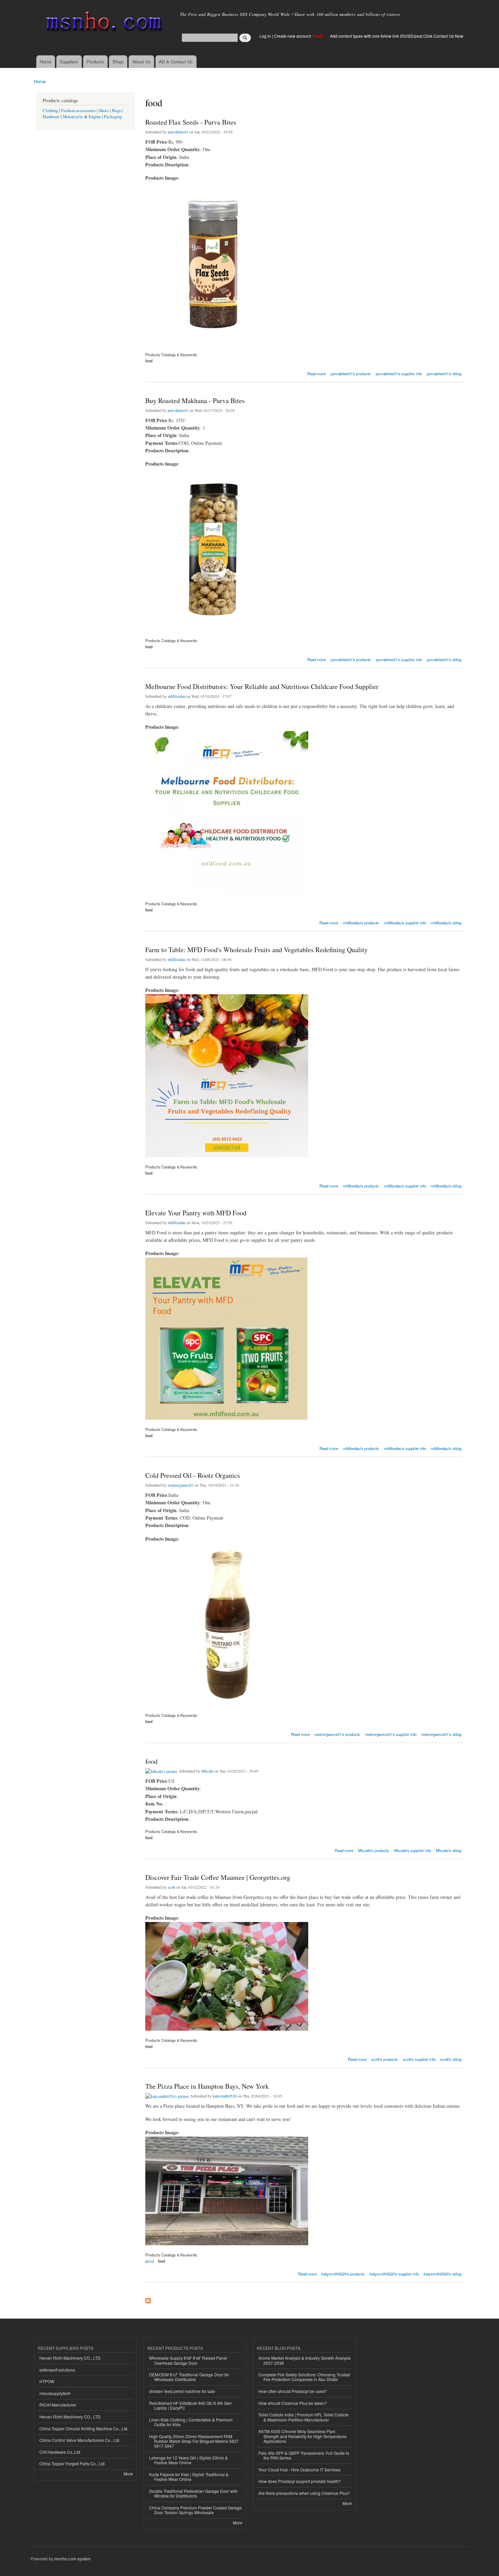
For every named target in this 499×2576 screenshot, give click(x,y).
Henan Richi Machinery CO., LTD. (70, 2358)
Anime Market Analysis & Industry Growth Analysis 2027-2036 (304, 2360)
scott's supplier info (419, 2059)
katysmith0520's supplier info (394, 2274)
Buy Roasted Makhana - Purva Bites (195, 401)
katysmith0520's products (343, 2274)
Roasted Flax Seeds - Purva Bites (191, 122)
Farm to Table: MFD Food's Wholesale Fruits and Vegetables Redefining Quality (256, 950)
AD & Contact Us (176, 62)
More (128, 2474)
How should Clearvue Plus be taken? (293, 2403)
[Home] (103, 23)
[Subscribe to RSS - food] (148, 2299)
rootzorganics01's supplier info (391, 1734)
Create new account (293, 36)
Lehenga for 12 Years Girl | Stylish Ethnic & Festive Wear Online (188, 2460)
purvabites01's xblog (444, 374)
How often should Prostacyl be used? (293, 2391)
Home (45, 62)
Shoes (104, 111)
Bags (116, 111)
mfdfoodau (177, 696)
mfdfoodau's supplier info (405, 923)
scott (171, 1887)
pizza (150, 2261)
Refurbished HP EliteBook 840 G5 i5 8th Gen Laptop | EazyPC (190, 2405)
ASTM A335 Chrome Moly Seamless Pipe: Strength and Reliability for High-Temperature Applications (302, 2436)
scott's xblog (451, 2059)
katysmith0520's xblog (442, 2274)
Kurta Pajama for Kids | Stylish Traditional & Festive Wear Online (189, 2477)
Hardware (51, 117)
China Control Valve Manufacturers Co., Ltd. (80, 2440)
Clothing (50, 111)
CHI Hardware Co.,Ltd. (60, 2452)
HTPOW (47, 2381)
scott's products (385, 2059)
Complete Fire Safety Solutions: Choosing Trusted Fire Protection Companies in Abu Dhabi (304, 2377)
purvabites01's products (351, 374)
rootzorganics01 (181, 1485)
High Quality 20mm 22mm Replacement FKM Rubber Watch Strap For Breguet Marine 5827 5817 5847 (194, 2441)
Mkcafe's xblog (449, 1850)
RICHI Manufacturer (58, 2405)
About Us (142, 62)
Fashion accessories (78, 111)
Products (95, 62)
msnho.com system (72, 2559)
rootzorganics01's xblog (441, 1734)
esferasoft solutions (57, 2370)
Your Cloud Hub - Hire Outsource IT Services (299, 2470)
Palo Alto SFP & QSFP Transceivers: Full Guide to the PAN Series (304, 2455)
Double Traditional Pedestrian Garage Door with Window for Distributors (193, 2493)
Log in (265, 36)
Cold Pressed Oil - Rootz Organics (193, 1475)
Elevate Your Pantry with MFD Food (196, 1213)
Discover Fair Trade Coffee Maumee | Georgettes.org (218, 1877)
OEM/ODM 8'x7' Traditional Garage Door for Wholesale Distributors (189, 2377)
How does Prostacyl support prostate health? (300, 2481)
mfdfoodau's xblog (446, 923)
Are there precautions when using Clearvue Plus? (304, 2493)
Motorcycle (73, 117)
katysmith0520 (225, 2096)
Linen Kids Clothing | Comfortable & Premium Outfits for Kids (191, 2422)
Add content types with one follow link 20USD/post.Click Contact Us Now (397, 36)
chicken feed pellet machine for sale (182, 2391)
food (149, 361)
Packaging (113, 117)
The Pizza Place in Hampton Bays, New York (207, 2086)
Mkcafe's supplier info (413, 1850)
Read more (317, 373)
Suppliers (69, 62)
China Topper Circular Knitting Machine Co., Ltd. (84, 2428)
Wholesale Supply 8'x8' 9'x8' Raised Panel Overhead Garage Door (188, 2360)
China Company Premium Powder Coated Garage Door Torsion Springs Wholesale (195, 2510)
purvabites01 (178, 132)
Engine (95, 117)
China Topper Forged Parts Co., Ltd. (72, 2463)
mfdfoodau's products (361, 923)
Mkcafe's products (374, 1850)
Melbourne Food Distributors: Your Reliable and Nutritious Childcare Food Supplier (262, 686)
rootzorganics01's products (337, 1734)
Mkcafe (207, 1771)
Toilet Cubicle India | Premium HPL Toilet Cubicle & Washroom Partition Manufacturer (303, 2417)
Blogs (118, 62)
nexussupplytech (55, 2393)
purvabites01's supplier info (399, 374)
